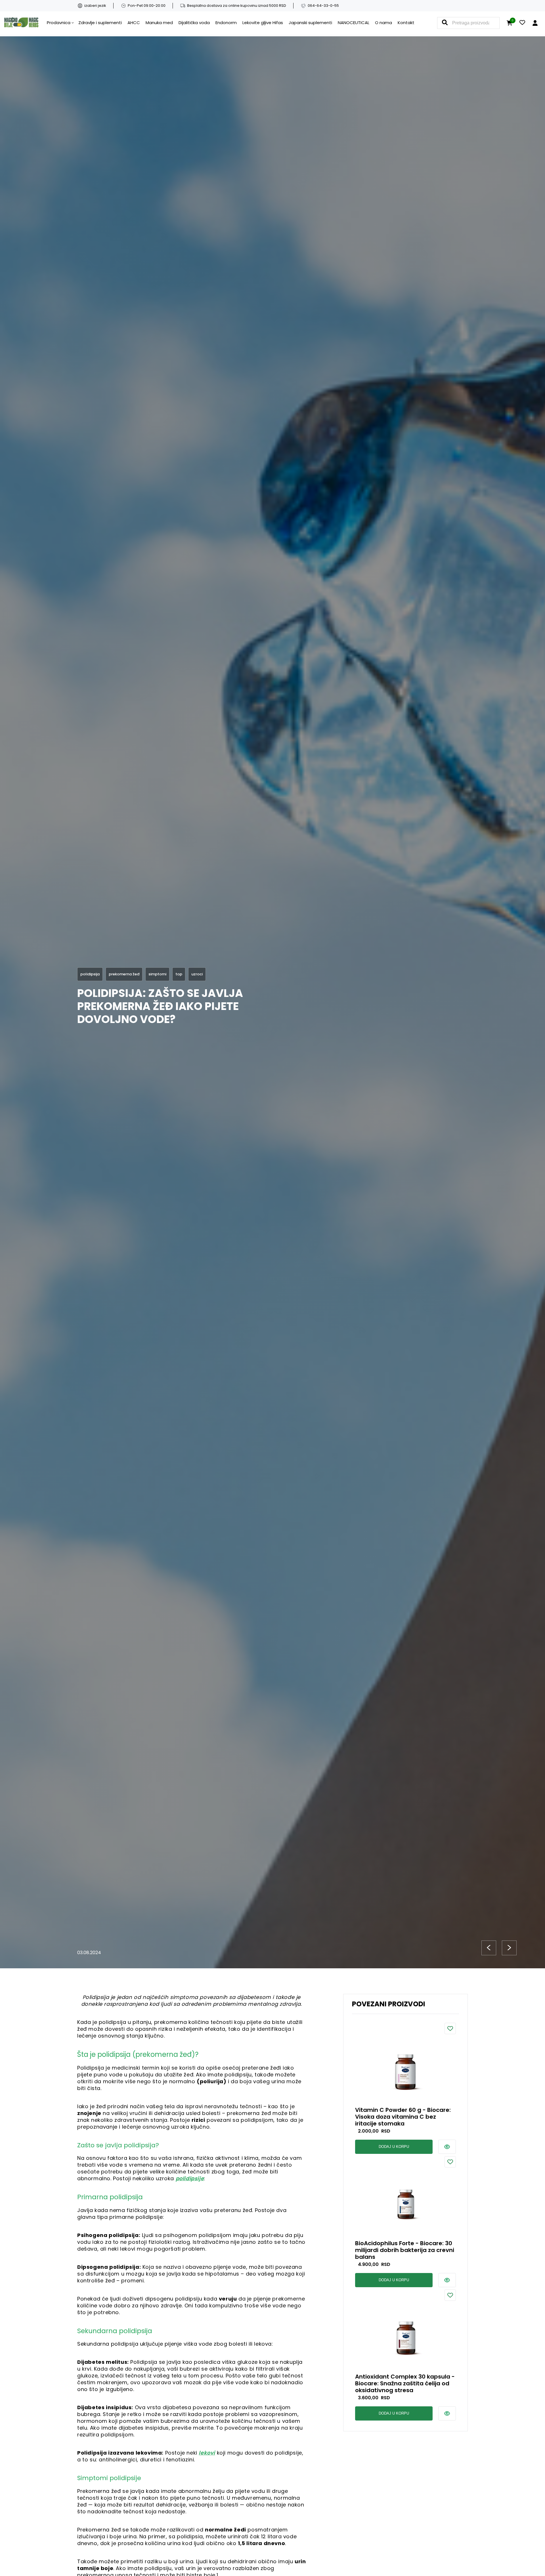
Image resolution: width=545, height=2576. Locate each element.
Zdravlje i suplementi (100, 23)
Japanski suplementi (310, 23)
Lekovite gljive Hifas (263, 23)
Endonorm (226, 23)
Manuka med (159, 23)
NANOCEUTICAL (354, 23)
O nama (383, 23)
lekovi (207, 2453)
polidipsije (190, 2178)
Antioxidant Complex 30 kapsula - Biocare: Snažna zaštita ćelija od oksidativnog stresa (405, 2383)
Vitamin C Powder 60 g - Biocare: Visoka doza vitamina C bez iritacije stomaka (403, 2117)
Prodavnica (59, 23)
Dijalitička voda (194, 23)
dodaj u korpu (394, 2147)
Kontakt (406, 23)
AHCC (134, 23)
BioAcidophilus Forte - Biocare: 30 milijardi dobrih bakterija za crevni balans (405, 2250)
